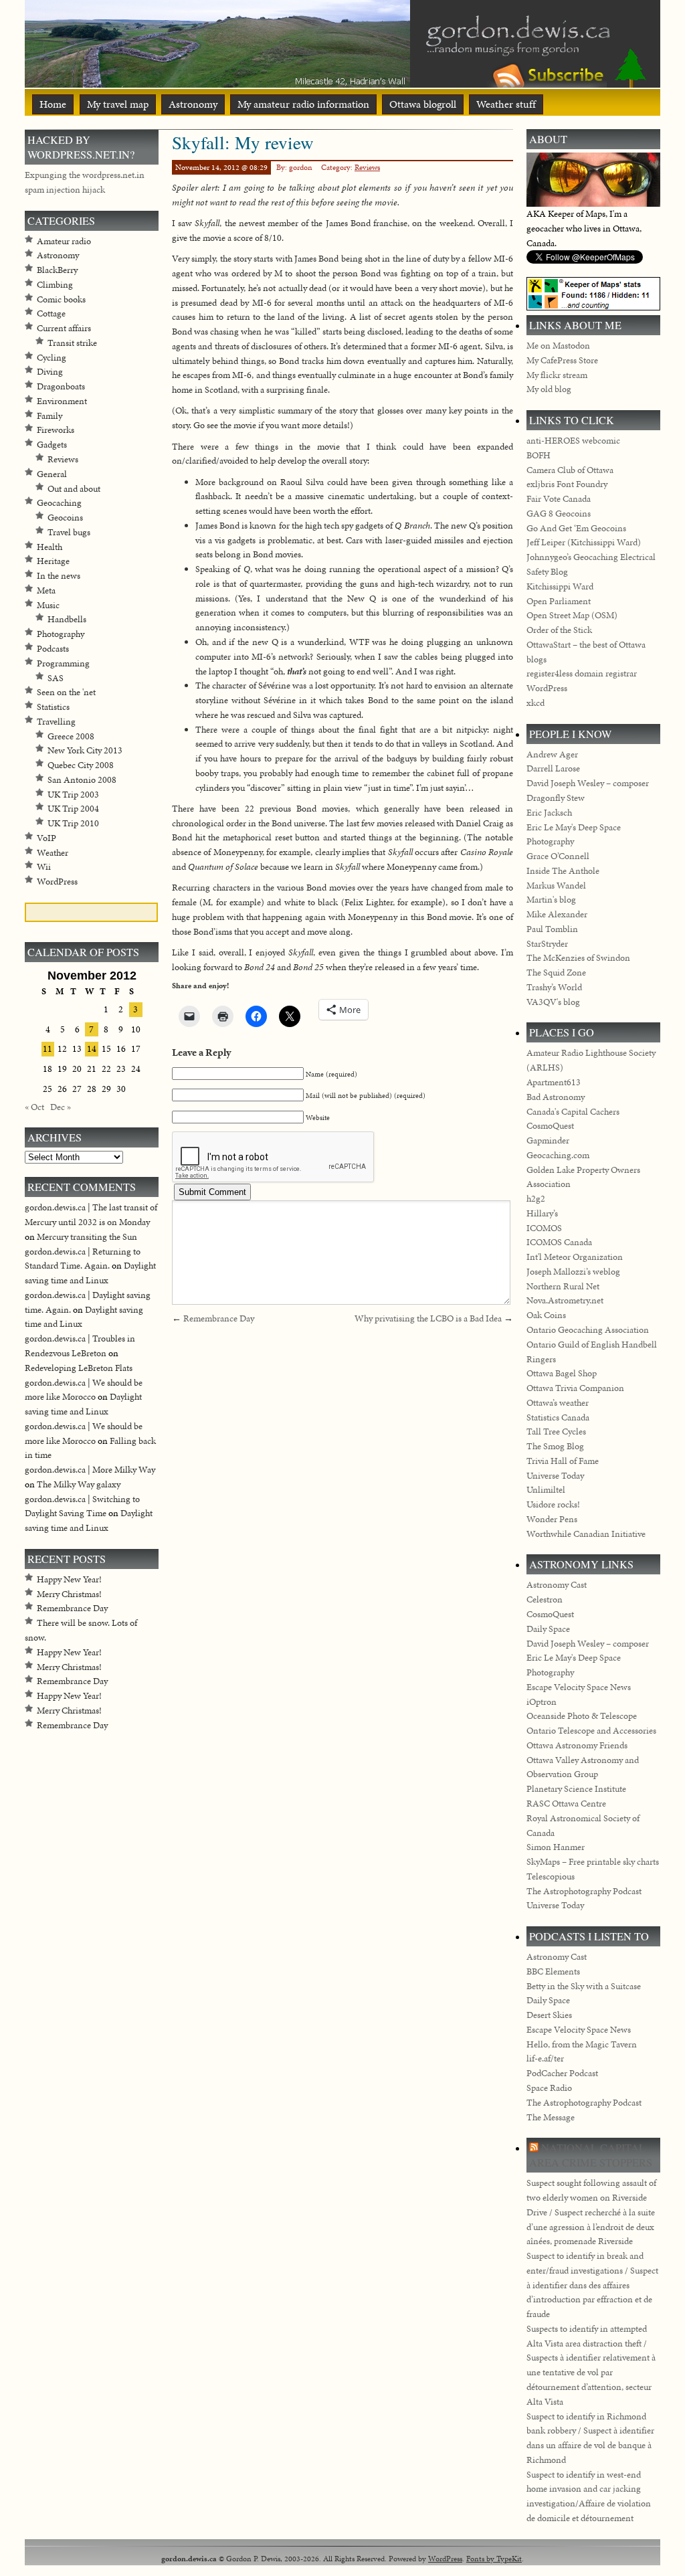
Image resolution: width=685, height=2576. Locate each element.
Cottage (51, 313)
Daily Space (548, 1629)
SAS (56, 678)
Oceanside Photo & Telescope (582, 1716)
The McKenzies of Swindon (578, 958)
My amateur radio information (303, 104)
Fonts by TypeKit (494, 2558)
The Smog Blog (555, 1446)
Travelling (56, 722)
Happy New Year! (69, 1579)
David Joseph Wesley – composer (588, 783)
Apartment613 (554, 1082)
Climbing (55, 285)
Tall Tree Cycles (556, 1432)
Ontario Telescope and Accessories (591, 1731)
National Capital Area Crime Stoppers (591, 2155)
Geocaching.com (558, 1155)
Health (50, 547)
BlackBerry (57, 270)
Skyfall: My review (243, 142)
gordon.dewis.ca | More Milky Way (90, 1470)
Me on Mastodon (558, 346)
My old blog (549, 389)
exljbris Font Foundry (567, 484)
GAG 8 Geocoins (559, 514)
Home (53, 104)
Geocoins (65, 518)
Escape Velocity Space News (579, 1687)
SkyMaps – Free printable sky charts (593, 1862)
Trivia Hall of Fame (563, 1461)
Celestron (545, 1599)
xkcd (535, 703)
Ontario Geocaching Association (588, 1330)
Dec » (61, 1107)
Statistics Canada (558, 1417)
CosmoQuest (550, 1126)
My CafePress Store (562, 360)
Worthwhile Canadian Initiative (586, 1534)
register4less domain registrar (582, 673)
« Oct (34, 1107)
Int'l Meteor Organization (575, 1257)
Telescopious (551, 1876)
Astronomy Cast (557, 1585)
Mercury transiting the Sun (87, 1237)
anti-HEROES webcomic (573, 441)
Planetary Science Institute (576, 1789)
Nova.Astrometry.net (565, 1300)
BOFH (539, 455)
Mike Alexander (557, 914)
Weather (53, 853)
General (52, 474)
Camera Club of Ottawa (570, 470)
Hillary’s (542, 1213)
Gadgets (52, 445)
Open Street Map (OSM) (572, 615)
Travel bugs (69, 532)
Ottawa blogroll (423, 104)
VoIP (46, 838)
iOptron (542, 1702)
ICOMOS (544, 1228)
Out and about (74, 489)
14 (92, 1049)
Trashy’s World (554, 987)
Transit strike (72, 343)
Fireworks (56, 430)
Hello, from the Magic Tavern (582, 2044)
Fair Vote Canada (559, 499)
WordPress (57, 882)
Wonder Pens (552, 1519)
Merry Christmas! (69, 1594)
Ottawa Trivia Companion (575, 1388)
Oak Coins (546, 1315)
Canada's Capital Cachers (573, 1112)
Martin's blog (551, 900)
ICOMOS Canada (559, 1242)
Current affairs (64, 328)
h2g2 (536, 1199)
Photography (61, 634)
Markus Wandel (556, 886)
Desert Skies (549, 2015)
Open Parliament (559, 601)
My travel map (118, 104)
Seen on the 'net (66, 692)
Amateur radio (64, 241)
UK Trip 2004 (73, 809)
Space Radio (549, 2088)
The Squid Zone (556, 973)
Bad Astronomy (556, 1097)
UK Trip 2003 (73, 795)
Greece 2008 (71, 736)
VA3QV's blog (553, 1002)
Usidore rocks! (553, 1504)
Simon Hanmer (556, 1847)
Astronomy (193, 104)
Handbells (67, 619)
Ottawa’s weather (558, 1403)
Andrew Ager (552, 754)
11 (47, 1049)
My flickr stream (557, 375)
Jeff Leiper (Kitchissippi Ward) (584, 542)
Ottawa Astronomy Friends (577, 1745)
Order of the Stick (559, 630)
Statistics (53, 707)
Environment (62, 401)
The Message (551, 2117)
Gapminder (548, 1140)
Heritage (53, 561)
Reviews (367, 167)
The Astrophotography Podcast (584, 1891)
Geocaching (59, 503)
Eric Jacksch (549, 813)
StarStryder (547, 944)
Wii (44, 867)
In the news (59, 576)
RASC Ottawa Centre (566, 1804)
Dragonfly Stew (556, 798)
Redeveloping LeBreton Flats (79, 1368)
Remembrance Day (219, 1318)
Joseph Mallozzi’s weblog (573, 1272)
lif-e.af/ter (545, 2058)
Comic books (61, 299)
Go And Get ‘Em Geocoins (576, 528)
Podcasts (53, 649)
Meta (46, 590)
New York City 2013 (85, 750)
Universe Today (555, 1476)
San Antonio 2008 (82, 780)
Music (48, 605)
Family (50, 416)
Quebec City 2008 (81, 765)
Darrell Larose (553, 768)
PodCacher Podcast (562, 2073)
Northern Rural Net (563, 1286)
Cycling (52, 358)
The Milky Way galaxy (79, 1484)
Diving (50, 372)
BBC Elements (553, 1971)
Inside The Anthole (563, 871)
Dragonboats (61, 386)
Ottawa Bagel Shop (562, 1373)
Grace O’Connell (558, 856)
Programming (63, 663)
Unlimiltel (546, 1490)
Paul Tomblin (552, 929)
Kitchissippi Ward (560, 586)
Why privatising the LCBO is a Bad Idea (428, 1318)
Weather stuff (506, 104)
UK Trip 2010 (73, 823)
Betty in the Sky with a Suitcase (584, 1986)
